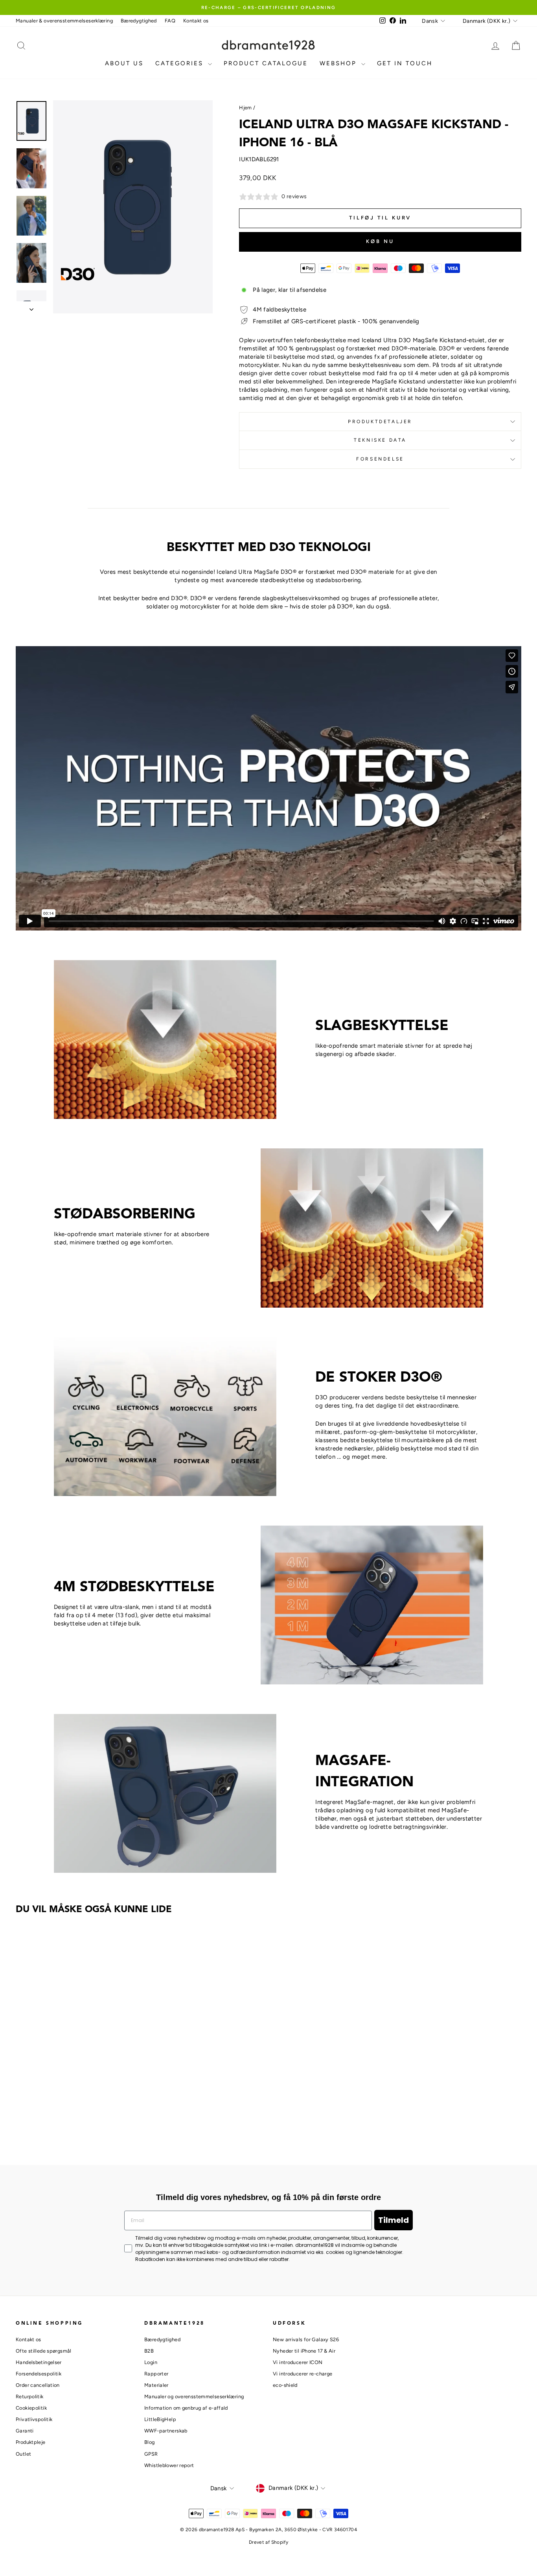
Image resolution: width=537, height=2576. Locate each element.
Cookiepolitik (31, 2408)
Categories (181, 63)
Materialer (156, 2385)
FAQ (170, 21)
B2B (149, 2351)
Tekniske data (380, 440)
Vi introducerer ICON (298, 2362)
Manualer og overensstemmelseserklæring (194, 2396)
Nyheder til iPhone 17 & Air (304, 2351)
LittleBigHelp (160, 2419)
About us (124, 63)
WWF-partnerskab (166, 2431)
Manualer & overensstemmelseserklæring (64, 21)
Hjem (246, 108)
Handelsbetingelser (39, 2362)
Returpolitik (30, 2396)
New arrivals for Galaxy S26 (306, 2339)
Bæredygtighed (139, 21)
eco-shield (285, 2385)
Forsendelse (380, 459)
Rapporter (156, 2374)
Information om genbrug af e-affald (186, 2408)
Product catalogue (266, 63)
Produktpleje (31, 2442)
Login (151, 2362)
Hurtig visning (76, 2087)
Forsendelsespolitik (39, 2374)
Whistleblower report (169, 2465)
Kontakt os (196, 21)
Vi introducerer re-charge (303, 2374)
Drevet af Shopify (268, 2542)
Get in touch (405, 63)
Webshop (339, 63)
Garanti (25, 2431)
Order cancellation (38, 2385)
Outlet (23, 2454)
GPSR (151, 2454)
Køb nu (380, 241)
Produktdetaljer (380, 422)
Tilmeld (394, 2220)
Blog (150, 2442)
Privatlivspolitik (34, 2419)
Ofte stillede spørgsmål (44, 2351)
